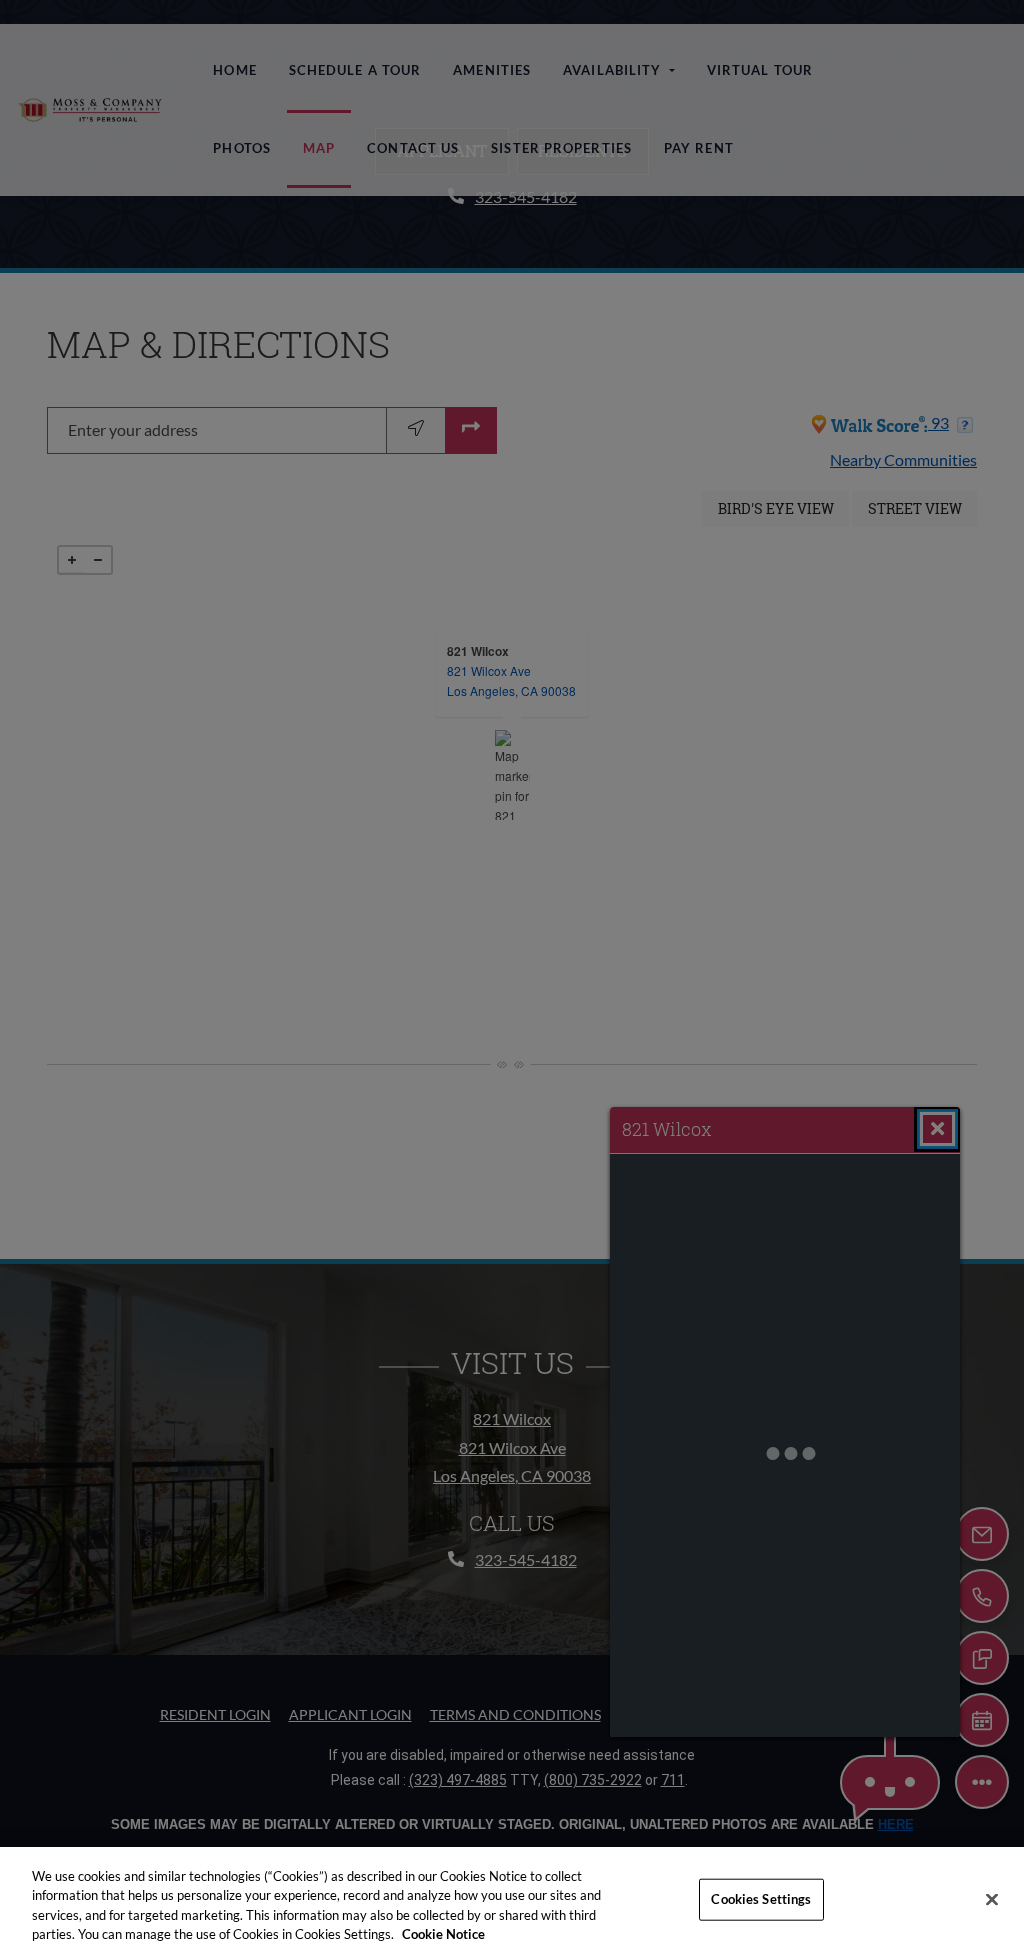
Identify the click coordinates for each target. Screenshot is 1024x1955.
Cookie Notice (443, 1934)
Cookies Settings (761, 1899)
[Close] (992, 1899)
